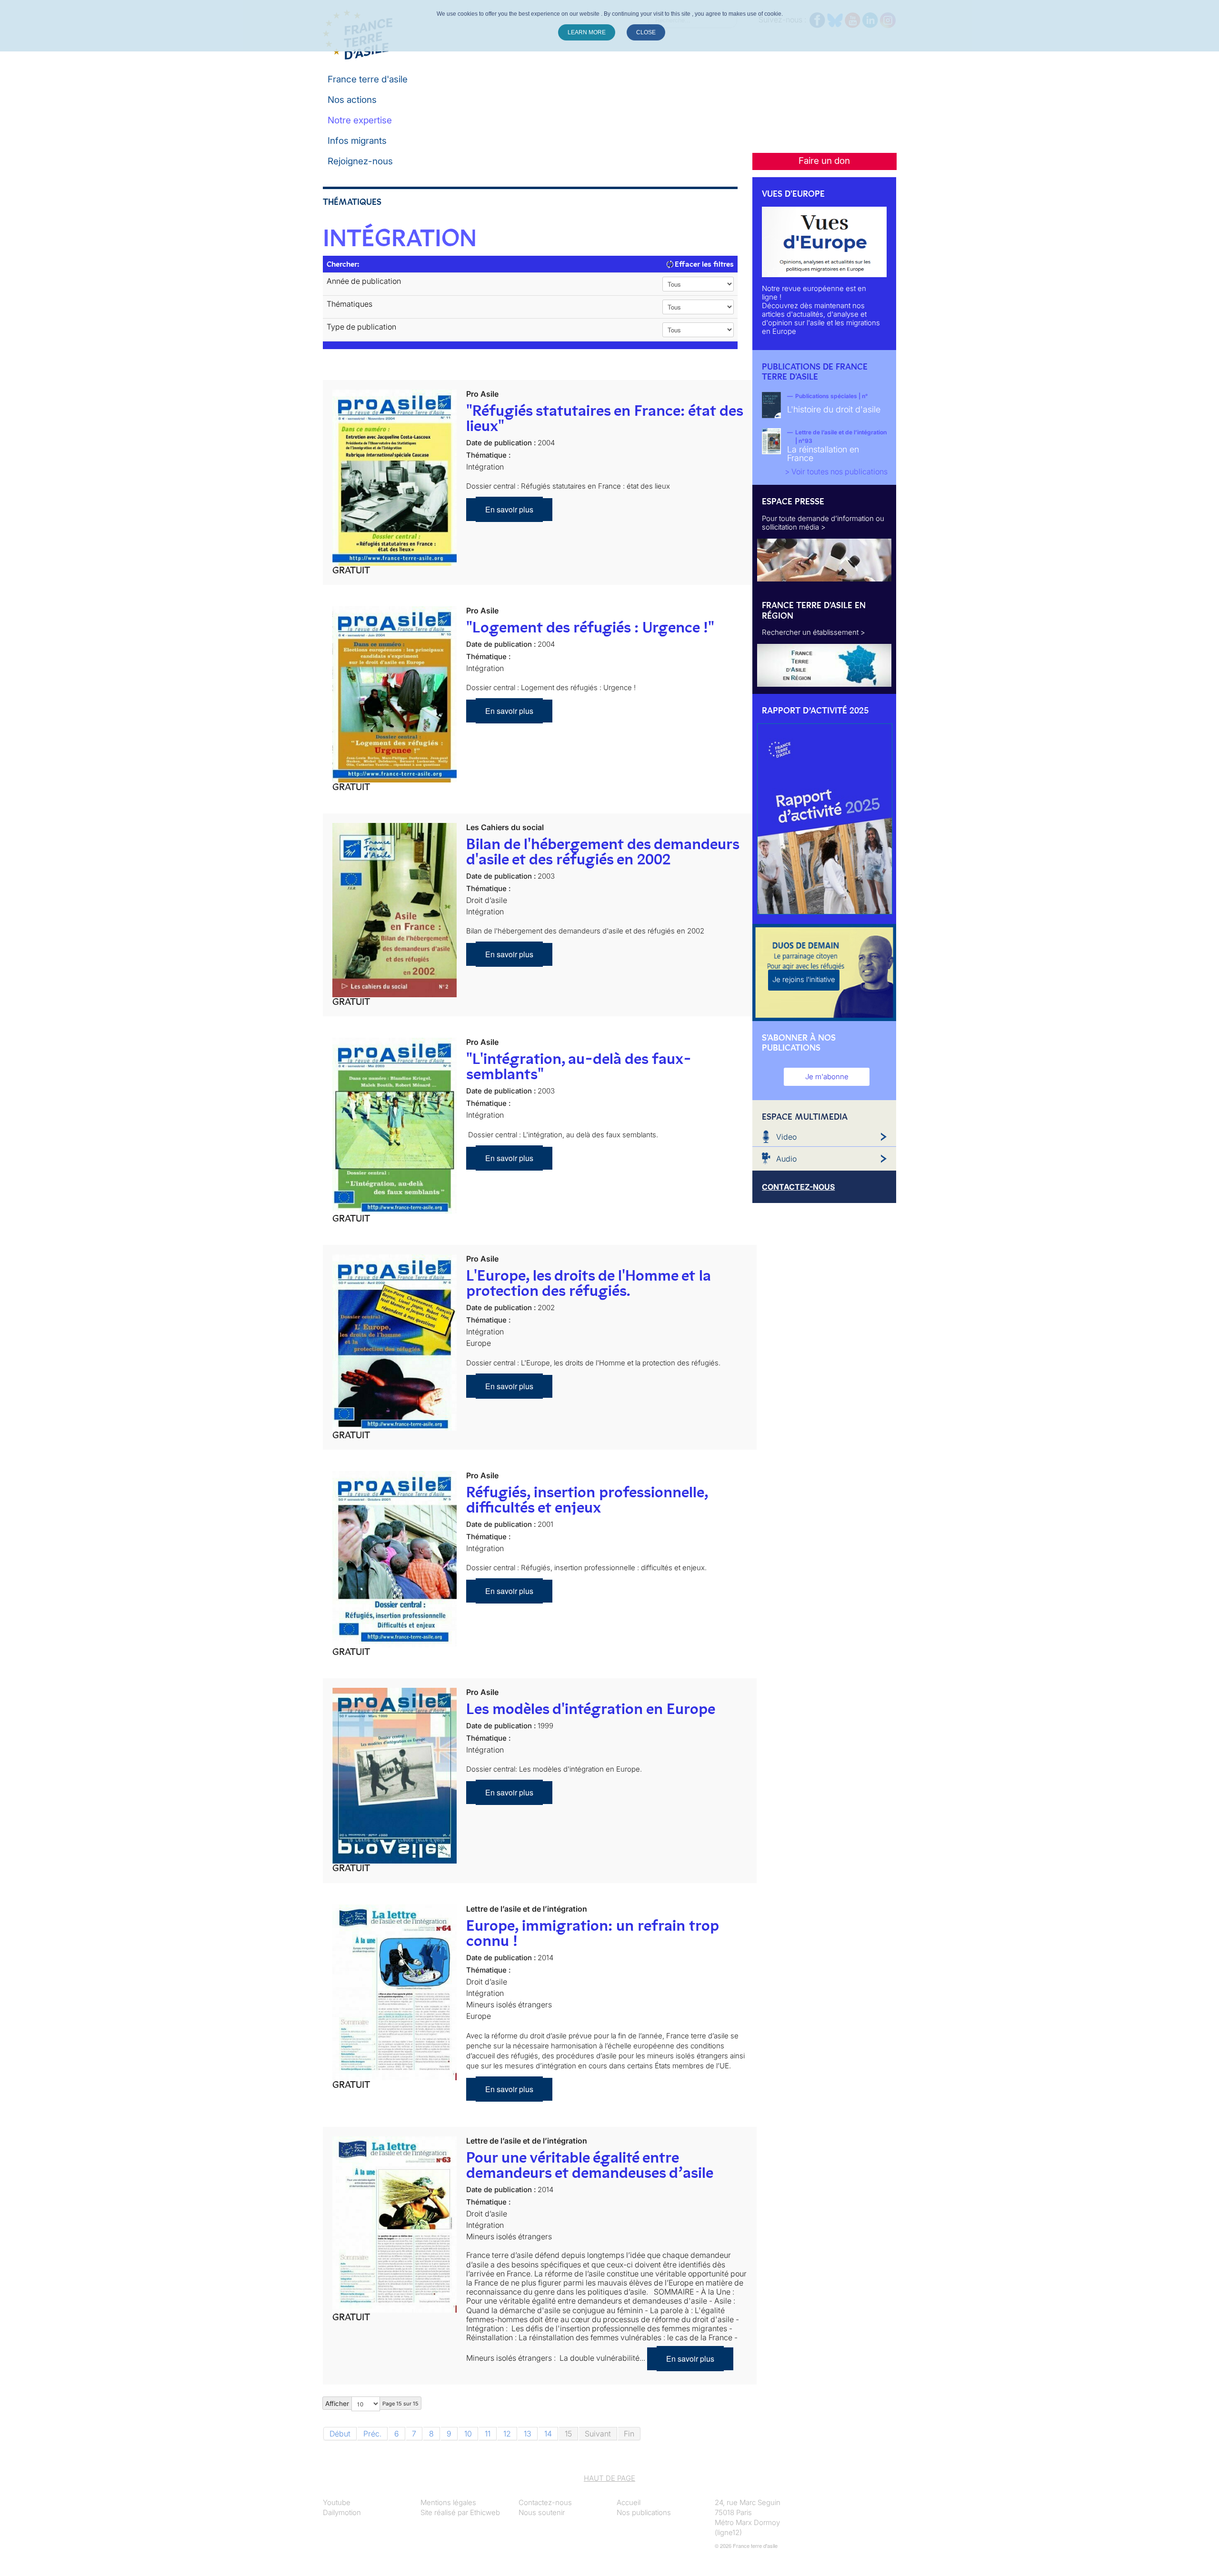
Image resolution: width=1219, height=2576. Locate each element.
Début (340, 2434)
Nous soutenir (542, 2512)
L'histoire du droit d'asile (834, 409)
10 (468, 2434)
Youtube (337, 2502)
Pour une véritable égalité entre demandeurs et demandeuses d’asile (590, 2165)
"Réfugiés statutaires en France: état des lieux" (605, 418)
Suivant (598, 2434)
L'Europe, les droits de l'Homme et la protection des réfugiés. (589, 1283)
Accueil (629, 2502)
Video (786, 1137)
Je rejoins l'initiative (804, 979)
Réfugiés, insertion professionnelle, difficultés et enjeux (587, 1500)
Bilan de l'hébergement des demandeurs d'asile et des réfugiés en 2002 (603, 852)
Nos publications (644, 2512)
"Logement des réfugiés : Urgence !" (590, 627)
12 (507, 2434)
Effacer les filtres (703, 264)
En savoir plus (509, 509)
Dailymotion (342, 2512)
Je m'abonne (827, 1077)
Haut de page (609, 2478)
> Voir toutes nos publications (836, 471)
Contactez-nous (545, 2502)
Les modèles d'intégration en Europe (591, 1709)
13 (528, 2434)
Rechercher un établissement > (814, 632)
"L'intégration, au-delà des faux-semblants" (579, 1066)
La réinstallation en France (823, 454)
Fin (629, 2434)
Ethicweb (485, 2512)
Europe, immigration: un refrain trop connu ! (592, 1933)
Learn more (587, 32)
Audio (786, 1159)
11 (488, 2434)
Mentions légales (448, 2502)
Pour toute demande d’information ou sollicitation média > (823, 523)
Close (646, 32)
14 (548, 2434)
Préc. (372, 2434)
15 (568, 2434)
